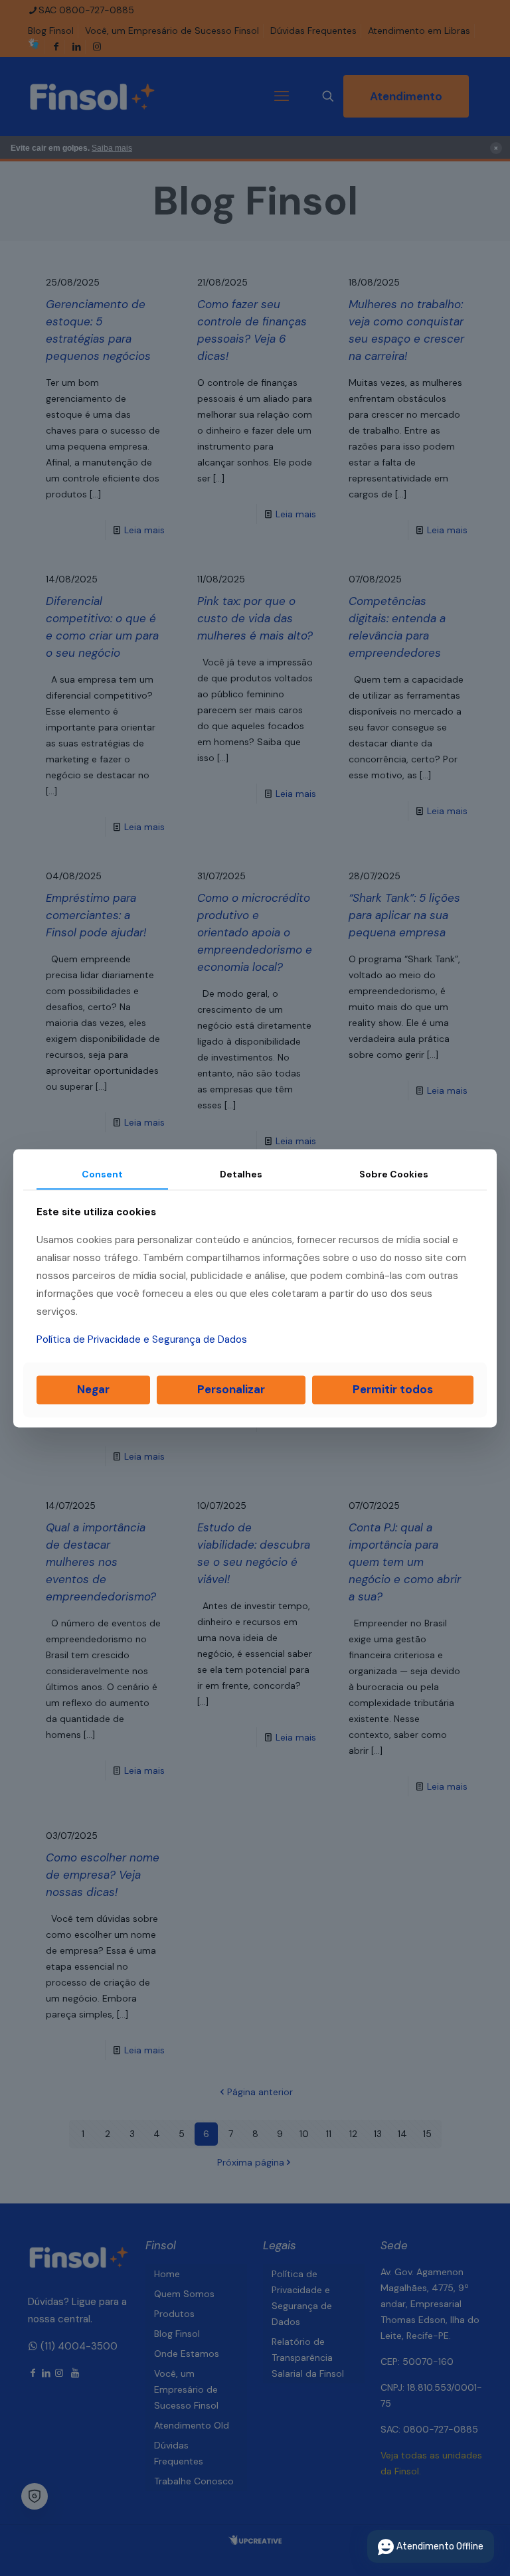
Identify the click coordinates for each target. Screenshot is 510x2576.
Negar (93, 1390)
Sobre (394, 1174)
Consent (102, 1174)
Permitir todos (393, 1390)
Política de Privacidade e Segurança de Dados (142, 1340)
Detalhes (241, 1174)
